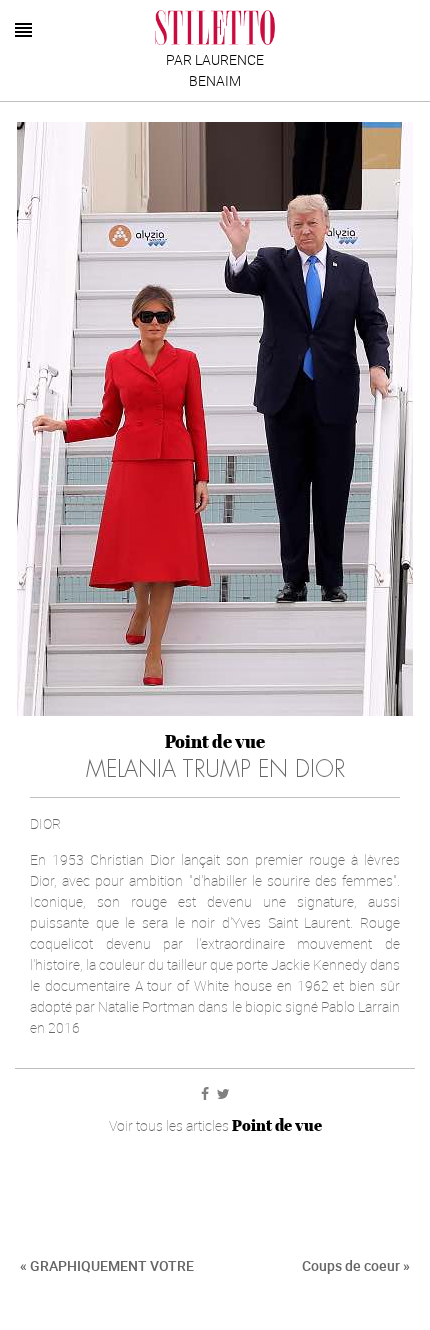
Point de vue (215, 741)
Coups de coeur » (356, 1265)
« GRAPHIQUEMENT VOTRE (107, 1265)
